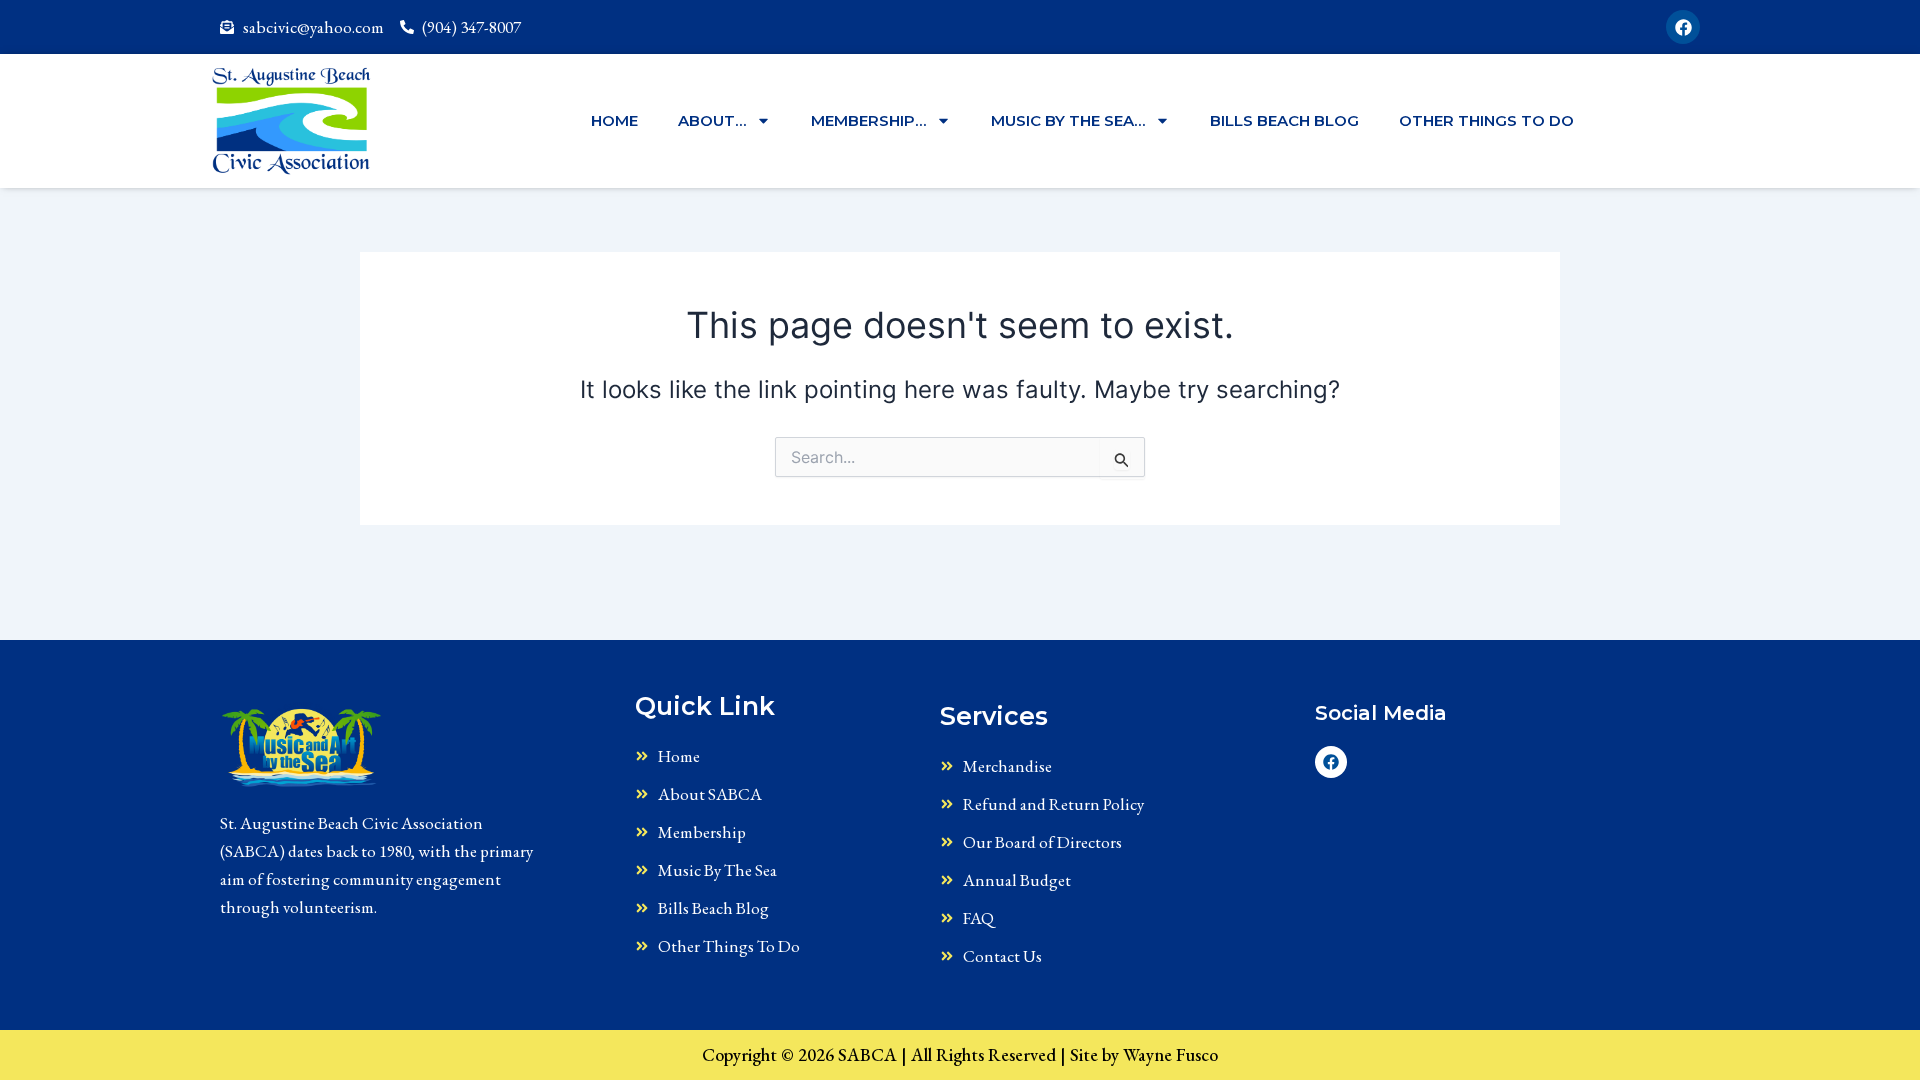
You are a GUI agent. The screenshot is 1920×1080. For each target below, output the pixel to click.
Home (614, 120)
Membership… (868, 120)
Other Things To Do (1486, 120)
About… (712, 120)
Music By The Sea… (1068, 120)
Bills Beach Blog (1284, 120)
